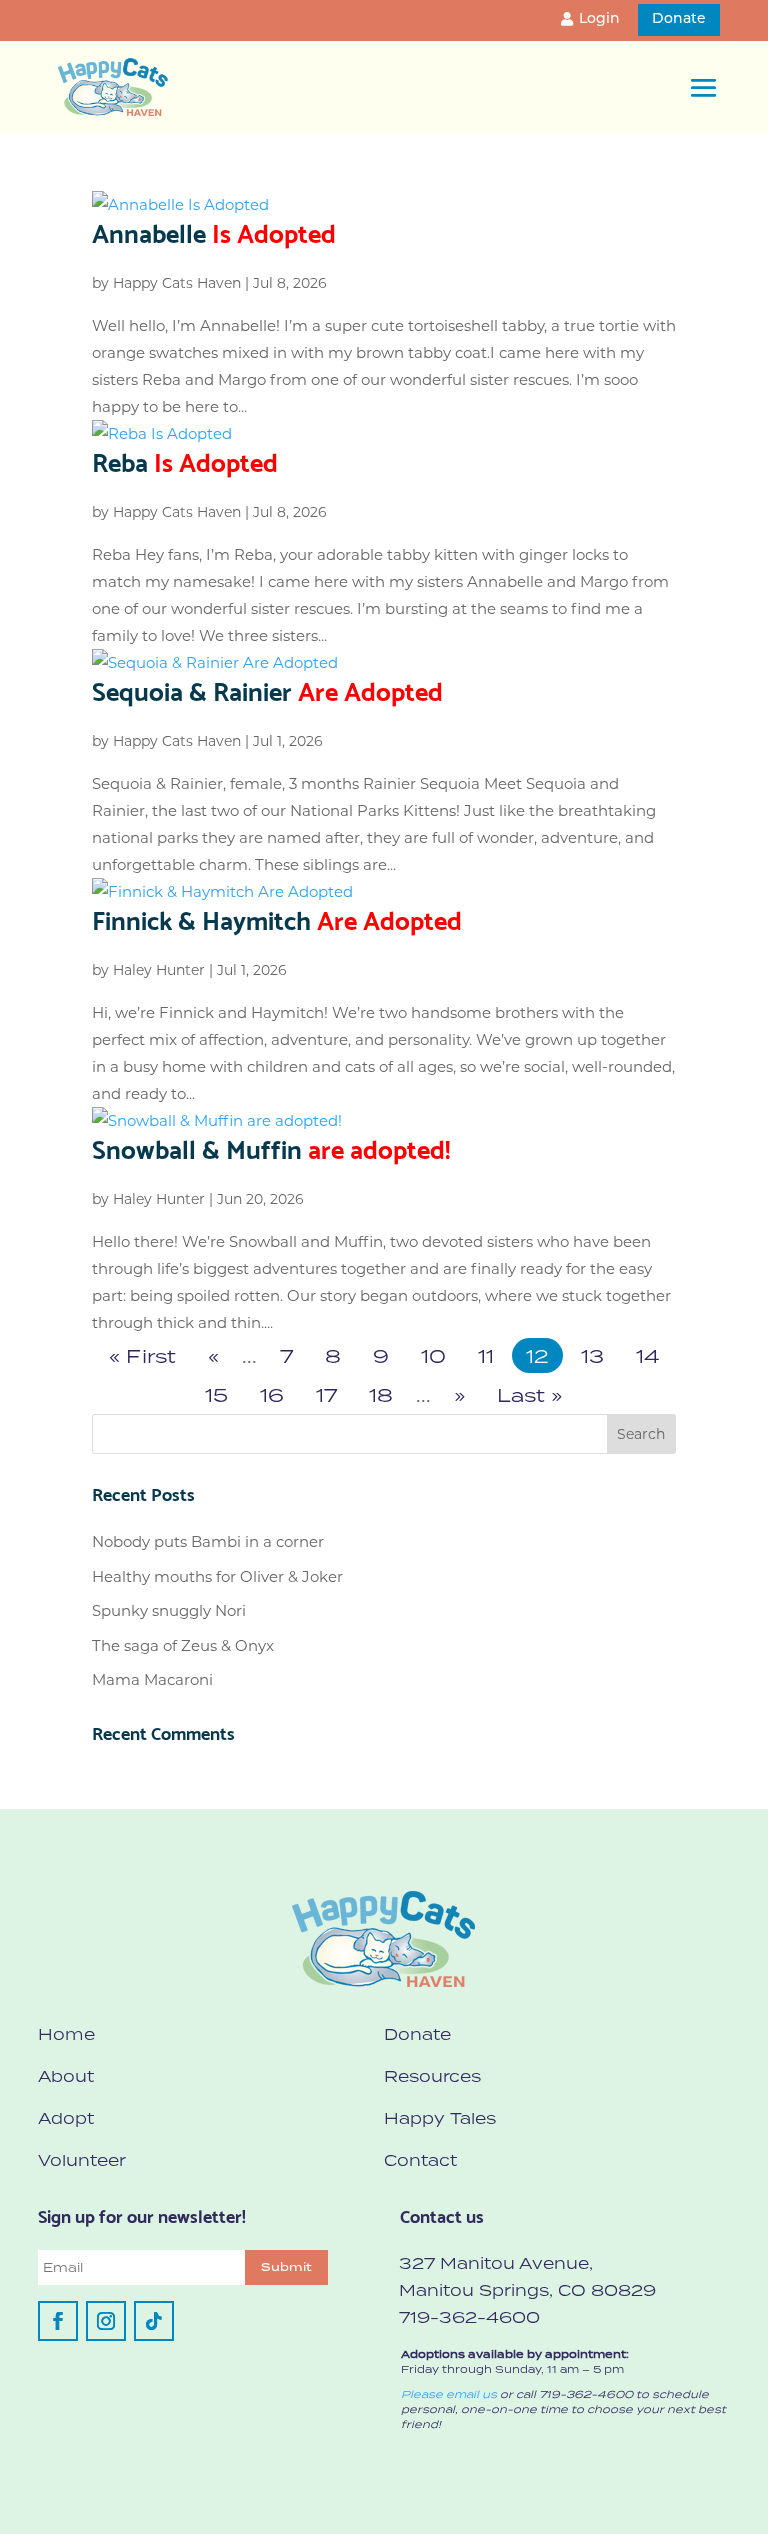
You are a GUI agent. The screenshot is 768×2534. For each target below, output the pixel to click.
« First (142, 1355)
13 (592, 1355)
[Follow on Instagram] (106, 2321)
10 (433, 1355)
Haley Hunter (159, 970)
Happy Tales (440, 2118)
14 (647, 1355)
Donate (679, 19)
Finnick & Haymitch (277, 918)
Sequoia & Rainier (267, 689)
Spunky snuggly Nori (169, 1610)
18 (381, 1394)
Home (66, 2034)
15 (216, 1394)
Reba (185, 460)
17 (326, 1394)
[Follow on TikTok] (154, 2321)
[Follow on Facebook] (58, 2321)
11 (486, 1355)
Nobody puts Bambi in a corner (208, 1541)
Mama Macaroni (152, 1679)
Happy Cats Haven (177, 283)
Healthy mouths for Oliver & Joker (217, 1576)
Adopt (66, 2118)
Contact (420, 2160)
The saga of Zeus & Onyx (183, 1645)
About (66, 2076)
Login (599, 19)
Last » (529, 1394)
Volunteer (82, 2160)
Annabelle (214, 231)
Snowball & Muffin (271, 1147)
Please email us (449, 2394)
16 (272, 1394)
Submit (286, 2267)
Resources (432, 2076)
